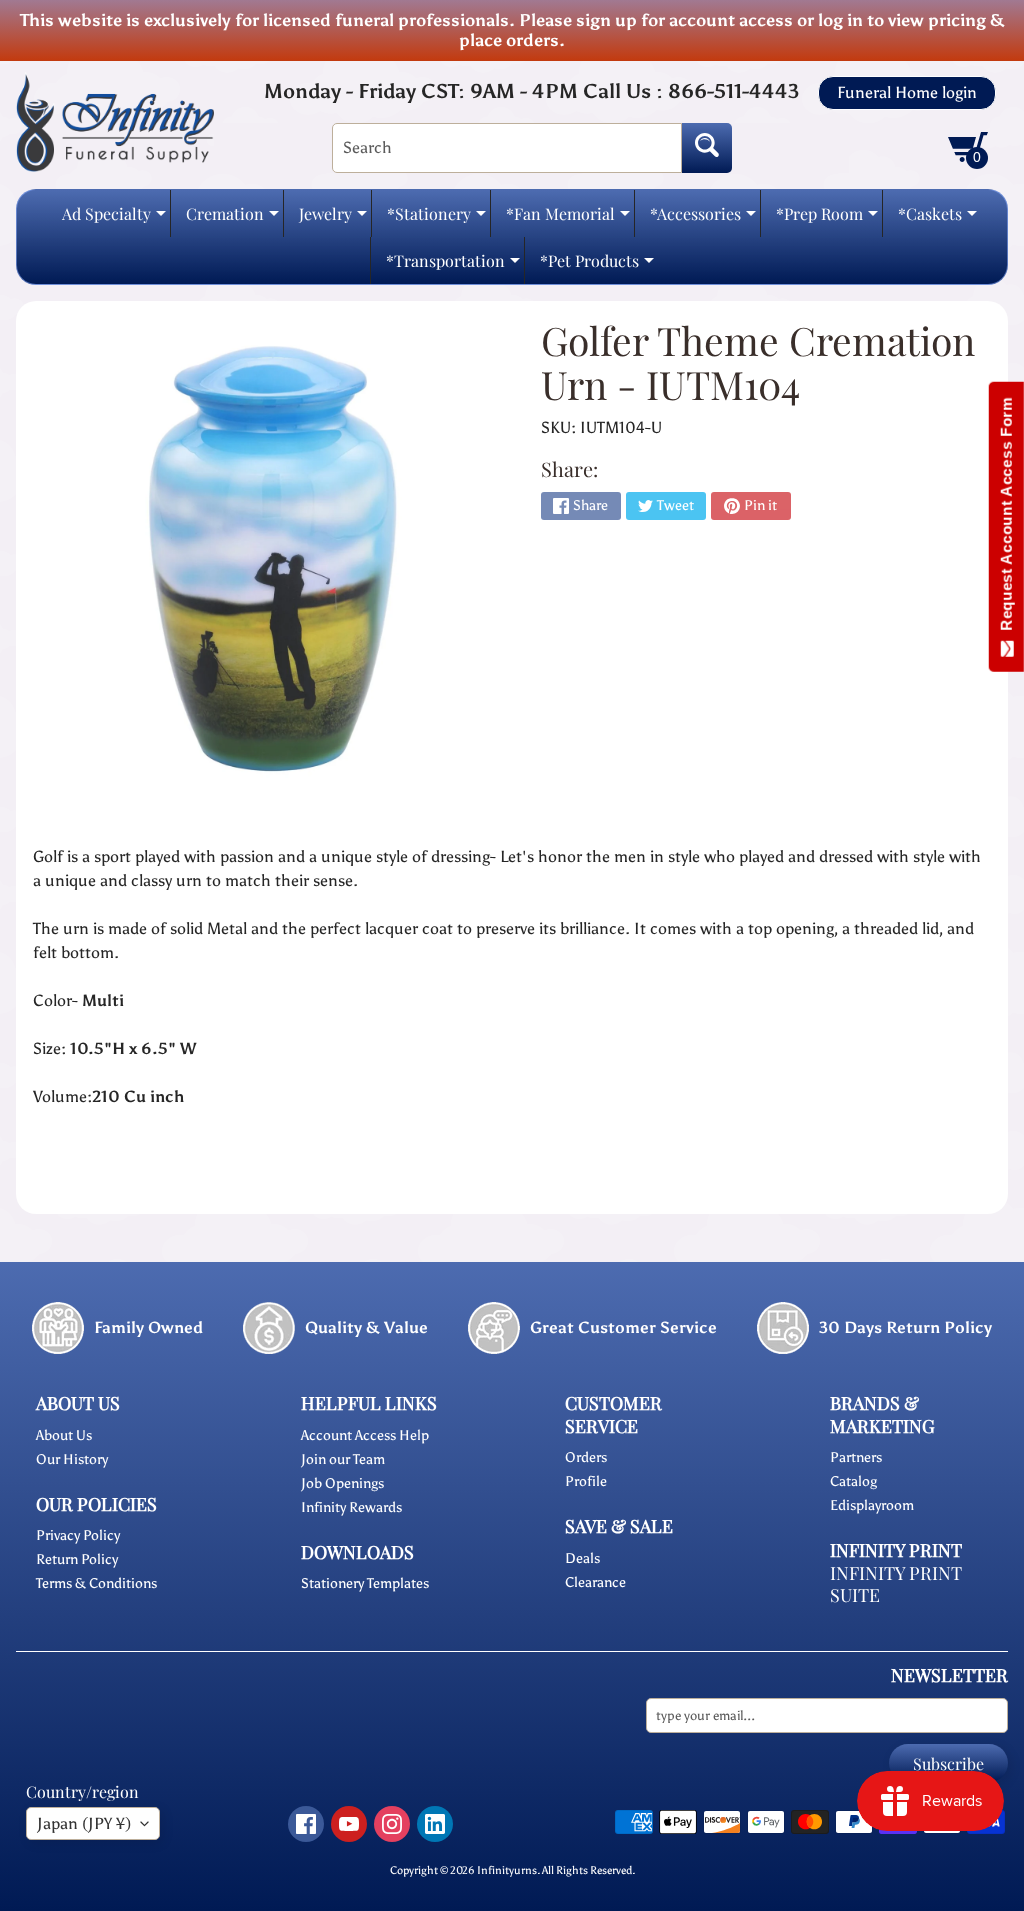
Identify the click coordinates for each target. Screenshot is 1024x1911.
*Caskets (937, 219)
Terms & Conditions (96, 1583)
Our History (72, 1459)
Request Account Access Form (1006, 518)
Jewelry (333, 219)
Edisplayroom (872, 1505)
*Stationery (436, 219)
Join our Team (343, 1459)
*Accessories (703, 219)
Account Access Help (365, 1435)
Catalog (853, 1481)
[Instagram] (392, 1824)
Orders (586, 1457)
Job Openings (342, 1483)
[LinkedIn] (435, 1824)
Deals (582, 1558)
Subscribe (948, 1763)
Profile (586, 1481)
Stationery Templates (365, 1583)
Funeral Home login (907, 93)
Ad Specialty (114, 219)
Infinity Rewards (351, 1507)
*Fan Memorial (568, 219)
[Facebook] (306, 1824)
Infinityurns (507, 1870)
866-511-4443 (733, 91)
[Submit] (707, 148)
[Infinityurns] (115, 122)
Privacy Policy (78, 1535)
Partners (856, 1457)
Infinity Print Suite (896, 1584)
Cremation (232, 219)
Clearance (595, 1582)
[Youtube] (349, 1824)
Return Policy (77, 1559)
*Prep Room (827, 219)
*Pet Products (597, 266)
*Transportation (453, 266)
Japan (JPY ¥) (84, 1823)
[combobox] (507, 148)
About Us (64, 1435)
